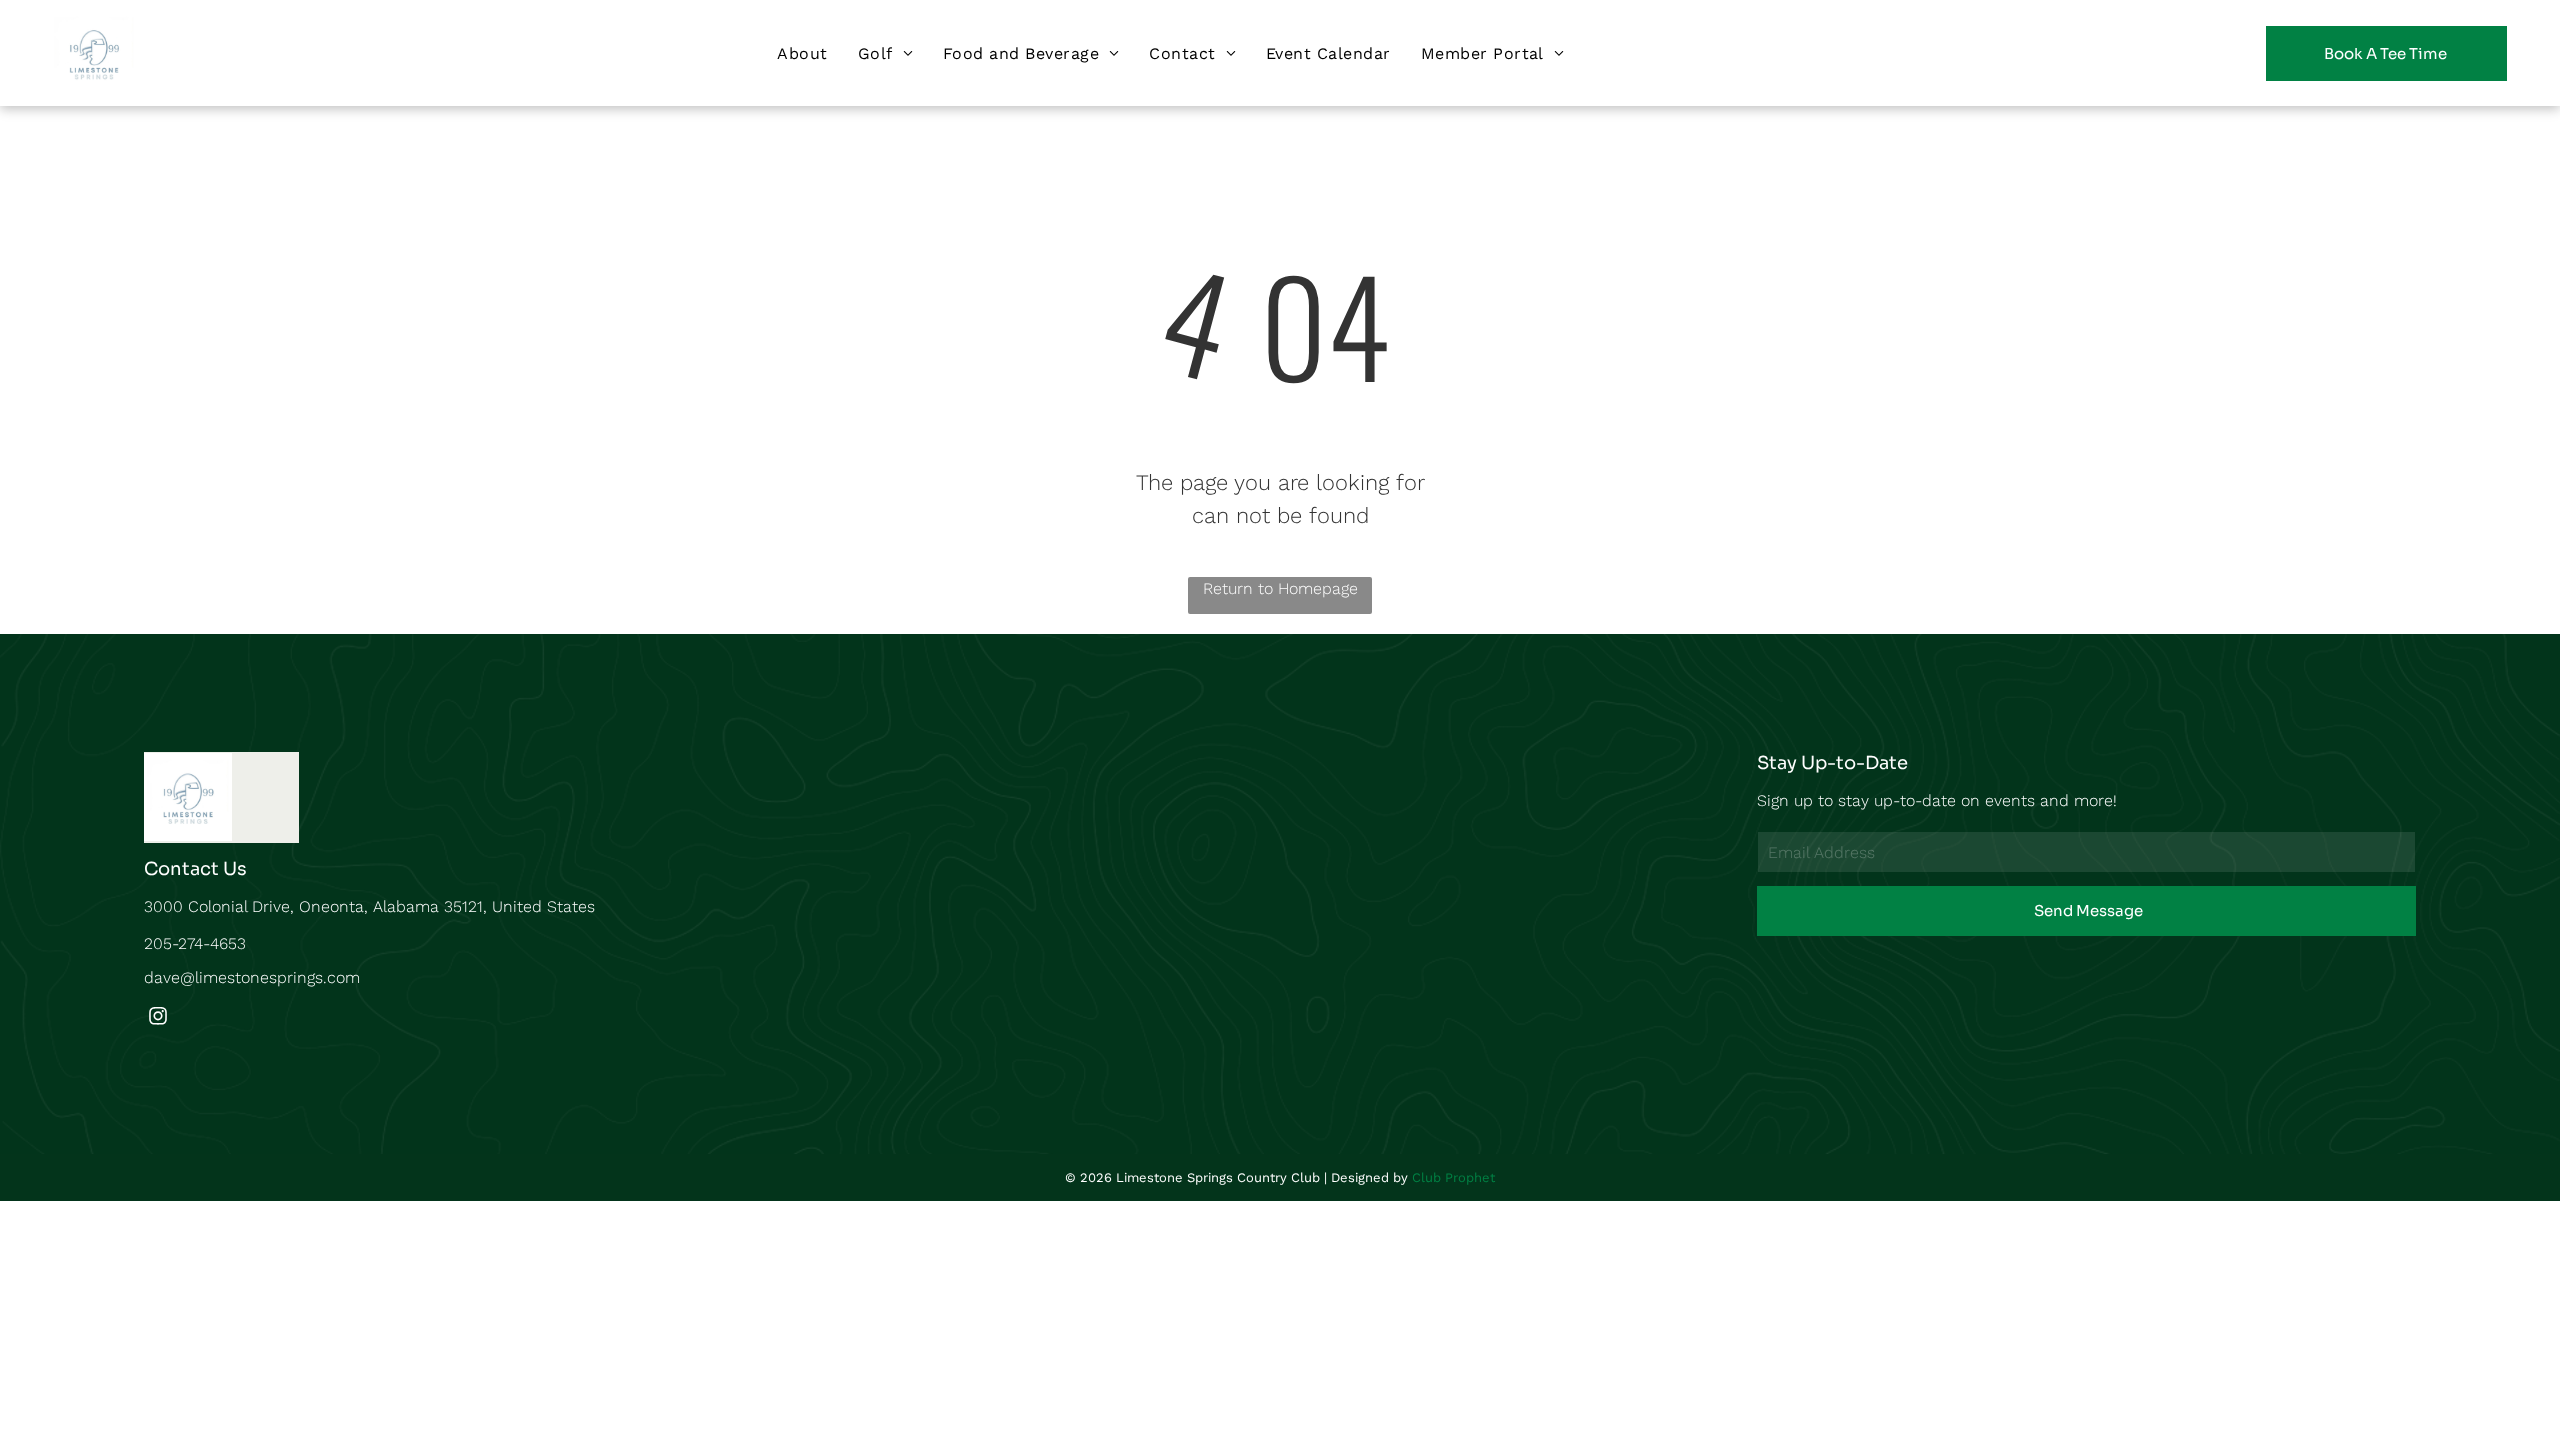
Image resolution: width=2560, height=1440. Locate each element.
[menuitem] (802, 52)
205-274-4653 (195, 943)
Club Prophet (1453, 1177)
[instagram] (158, 1018)
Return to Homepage (1280, 588)
